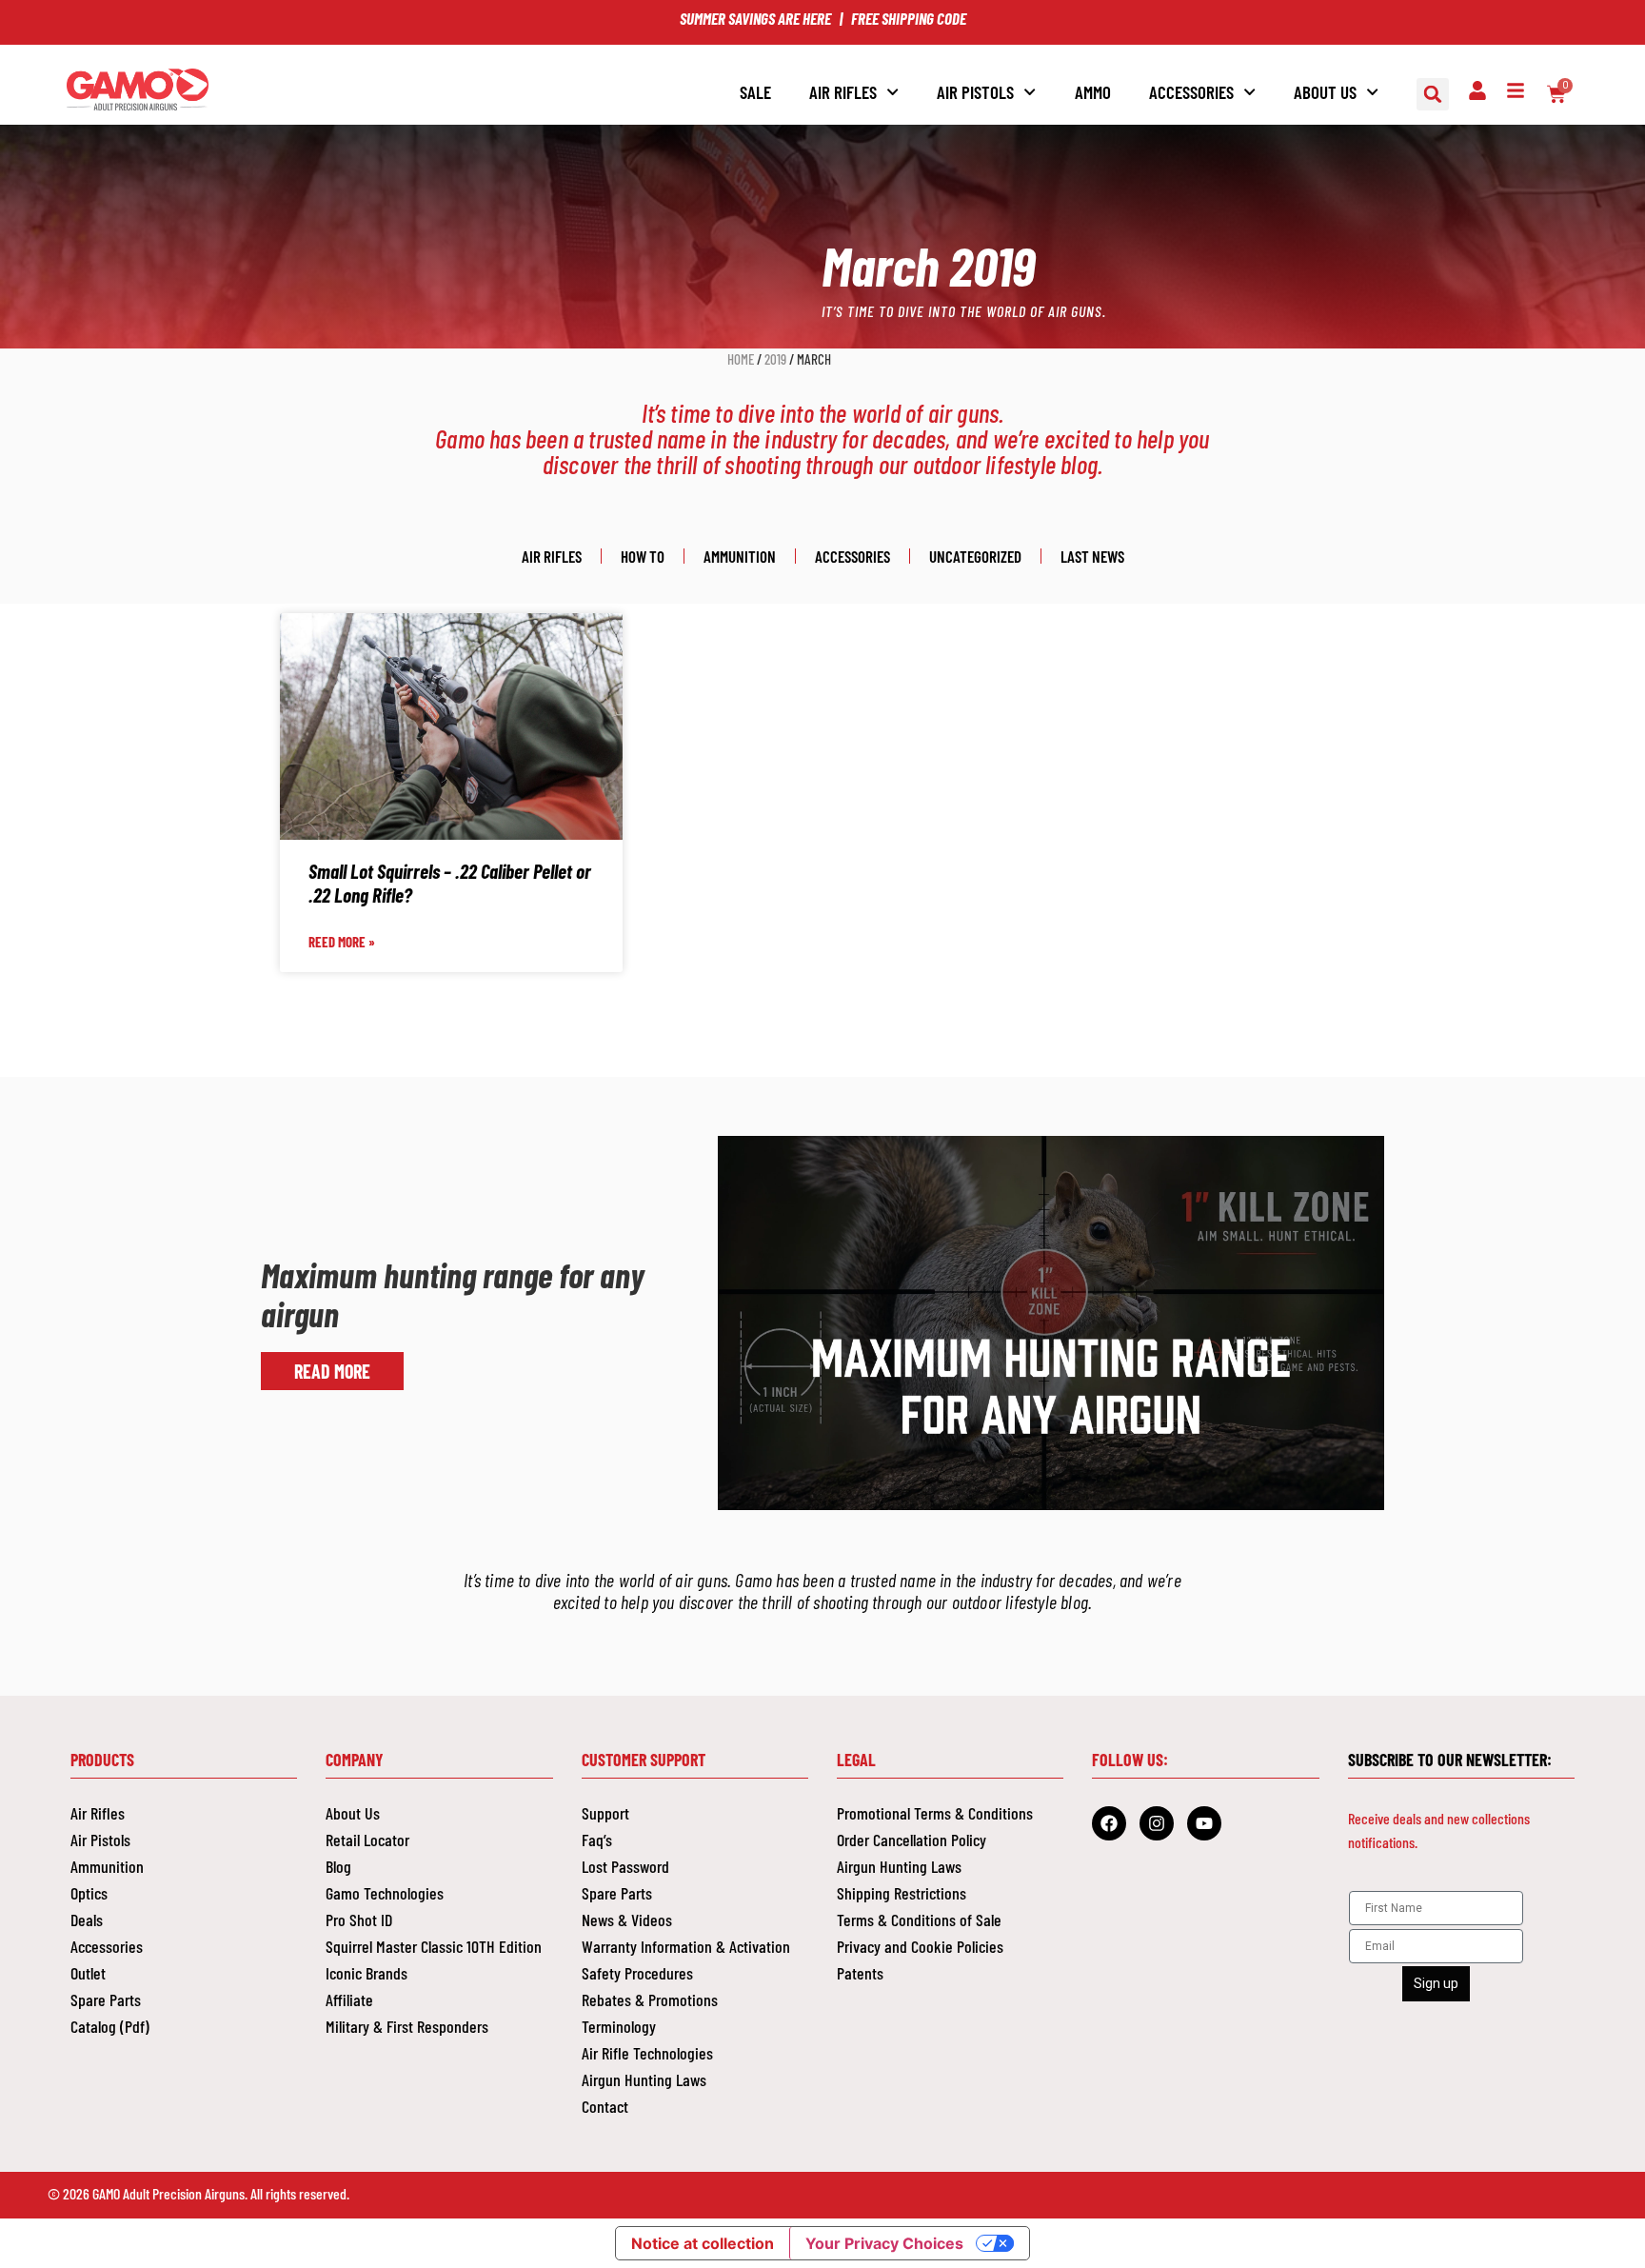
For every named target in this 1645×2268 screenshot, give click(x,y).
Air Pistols (100, 1840)
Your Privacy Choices (884, 2243)
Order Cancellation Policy (912, 1840)
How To (643, 556)
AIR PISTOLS (975, 92)
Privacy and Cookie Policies (920, 1946)
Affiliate (349, 1999)
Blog (338, 1866)
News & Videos (627, 1920)
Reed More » (342, 942)
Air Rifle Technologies (647, 2053)
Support (605, 1813)
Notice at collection (703, 2243)
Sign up (1436, 1983)
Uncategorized (975, 556)
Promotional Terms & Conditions (935, 1813)
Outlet (88, 1973)
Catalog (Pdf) (110, 2026)
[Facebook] (1109, 1823)
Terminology (619, 2026)
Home (741, 359)
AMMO (1093, 92)
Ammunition (740, 556)
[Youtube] (1204, 1823)
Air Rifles (843, 92)
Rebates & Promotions (650, 1999)
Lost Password (625, 1866)
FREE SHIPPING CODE (909, 18)
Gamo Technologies (385, 1893)
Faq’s (597, 1840)
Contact (605, 2106)
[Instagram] (1157, 1823)
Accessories (852, 556)
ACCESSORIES (1191, 92)
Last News (1092, 556)
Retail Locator (367, 1840)
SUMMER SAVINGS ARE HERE (755, 18)
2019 (775, 359)
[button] (1433, 94)
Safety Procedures (637, 1973)
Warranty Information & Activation (686, 1946)
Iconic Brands (367, 1973)
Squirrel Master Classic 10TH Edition (434, 1946)
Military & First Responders (407, 2026)
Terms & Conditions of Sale (919, 1920)
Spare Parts (106, 1999)
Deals (87, 1920)
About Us (1325, 92)
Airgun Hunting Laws (644, 2079)
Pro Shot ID (359, 1920)
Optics (89, 1893)
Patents (860, 1973)
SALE (755, 92)
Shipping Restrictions (902, 1893)
